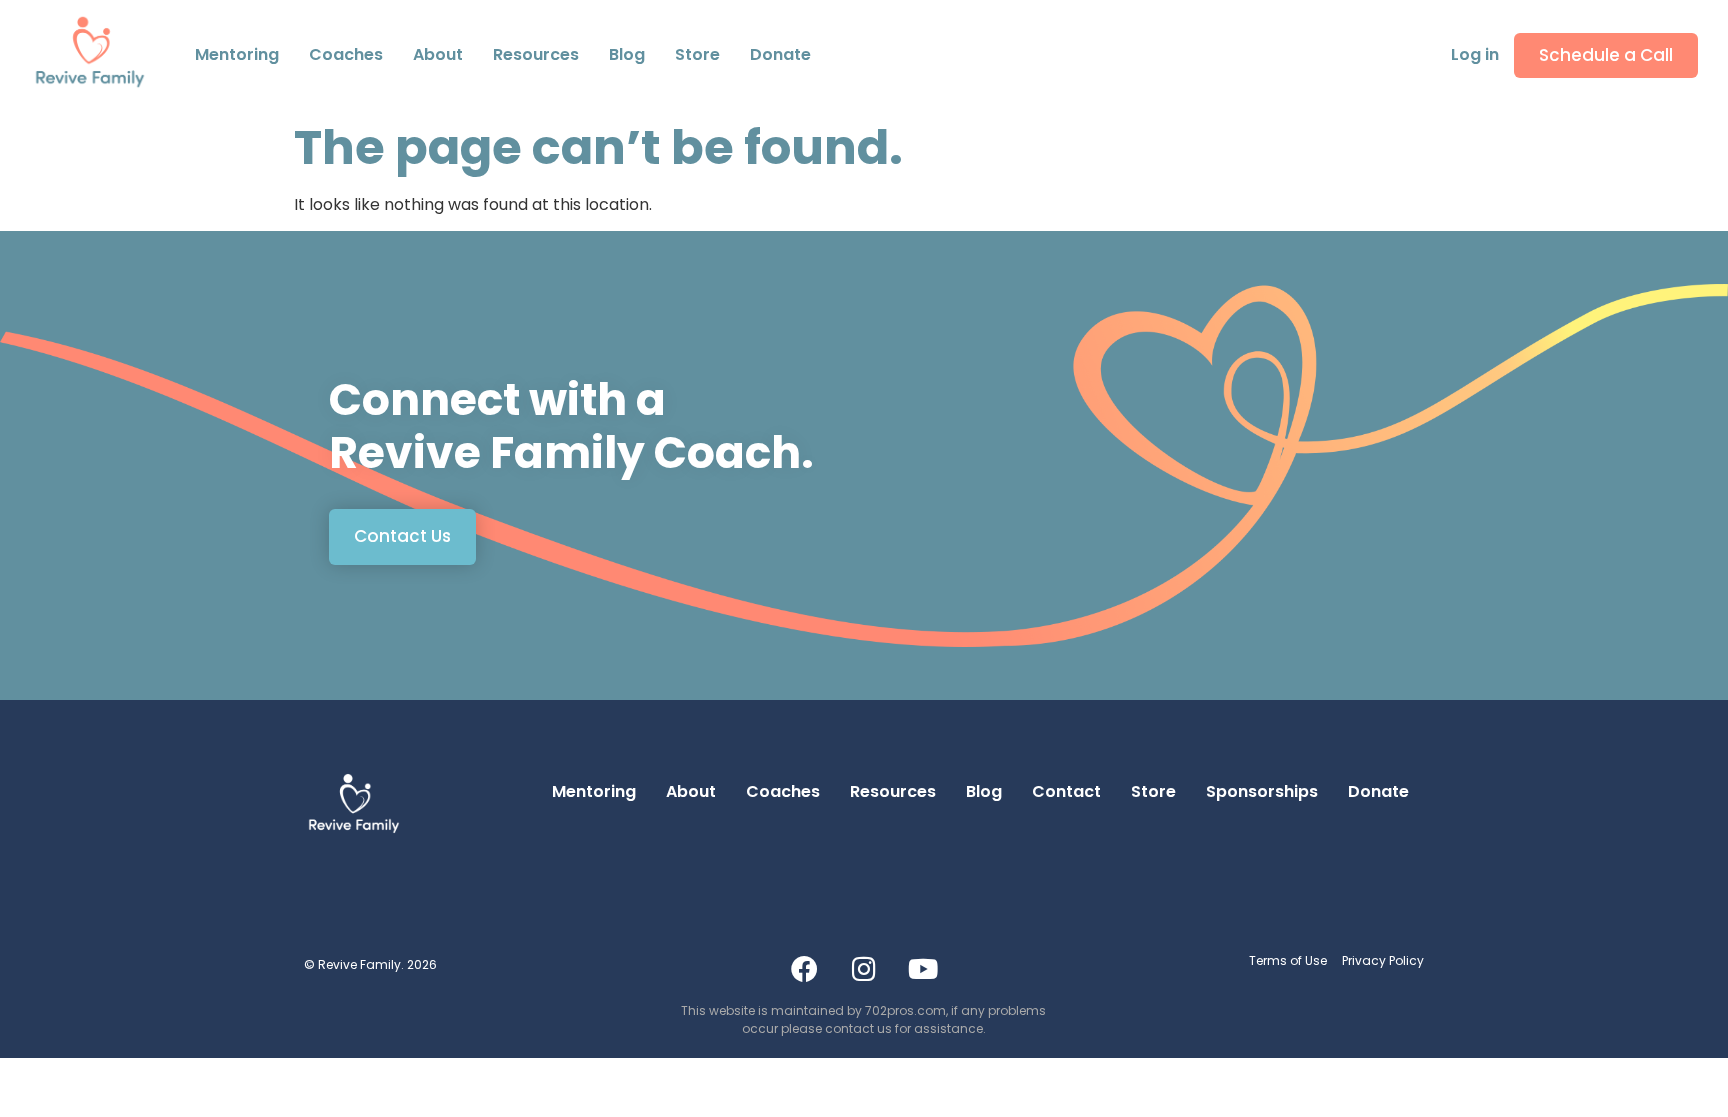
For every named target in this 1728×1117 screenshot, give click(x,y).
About (691, 791)
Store (697, 54)
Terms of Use (1288, 960)
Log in (1475, 54)
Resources (536, 54)
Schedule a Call (1606, 55)
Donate (780, 54)
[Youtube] (923, 969)
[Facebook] (805, 969)
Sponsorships (1262, 791)
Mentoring (237, 54)
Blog (627, 54)
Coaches (346, 54)
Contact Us (402, 536)
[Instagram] (864, 969)
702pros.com (905, 1010)
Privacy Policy (1383, 960)
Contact (447, 65)
